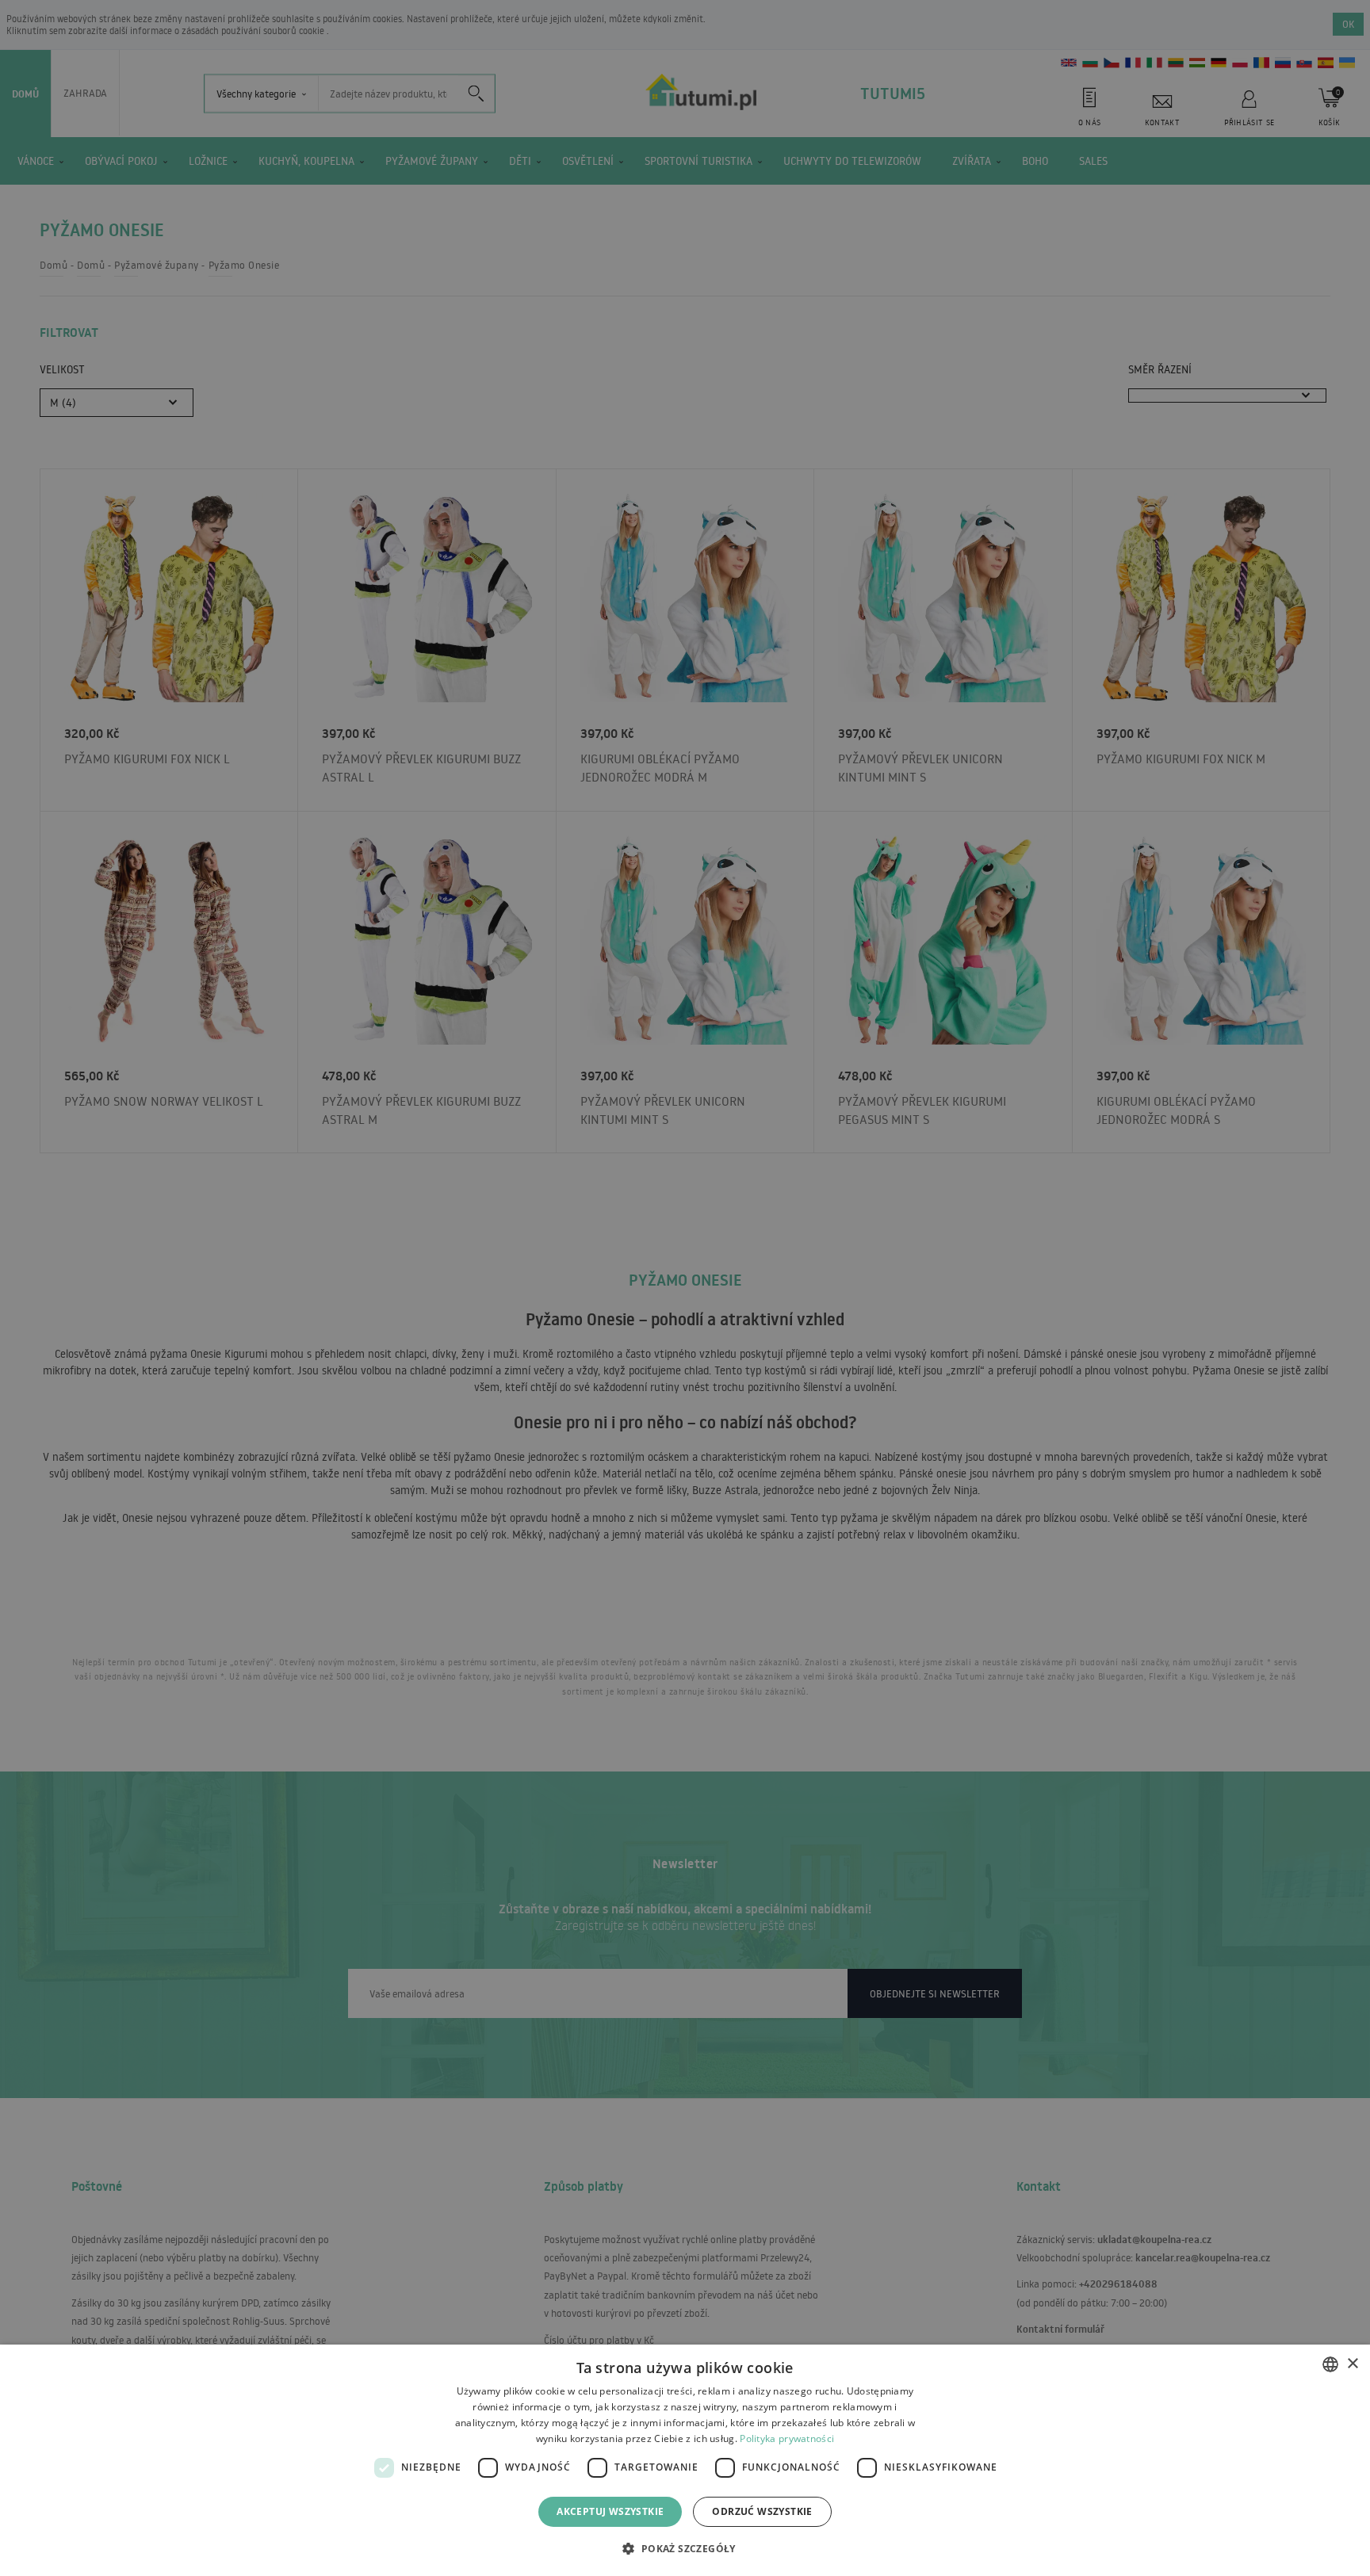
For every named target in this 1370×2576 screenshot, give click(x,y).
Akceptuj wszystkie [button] (610, 2511)
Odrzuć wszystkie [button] (762, 2511)
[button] (685, 2548)
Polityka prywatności (787, 2438)
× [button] (1352, 2364)
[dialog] (685, 2460)
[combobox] (1330, 2364)
